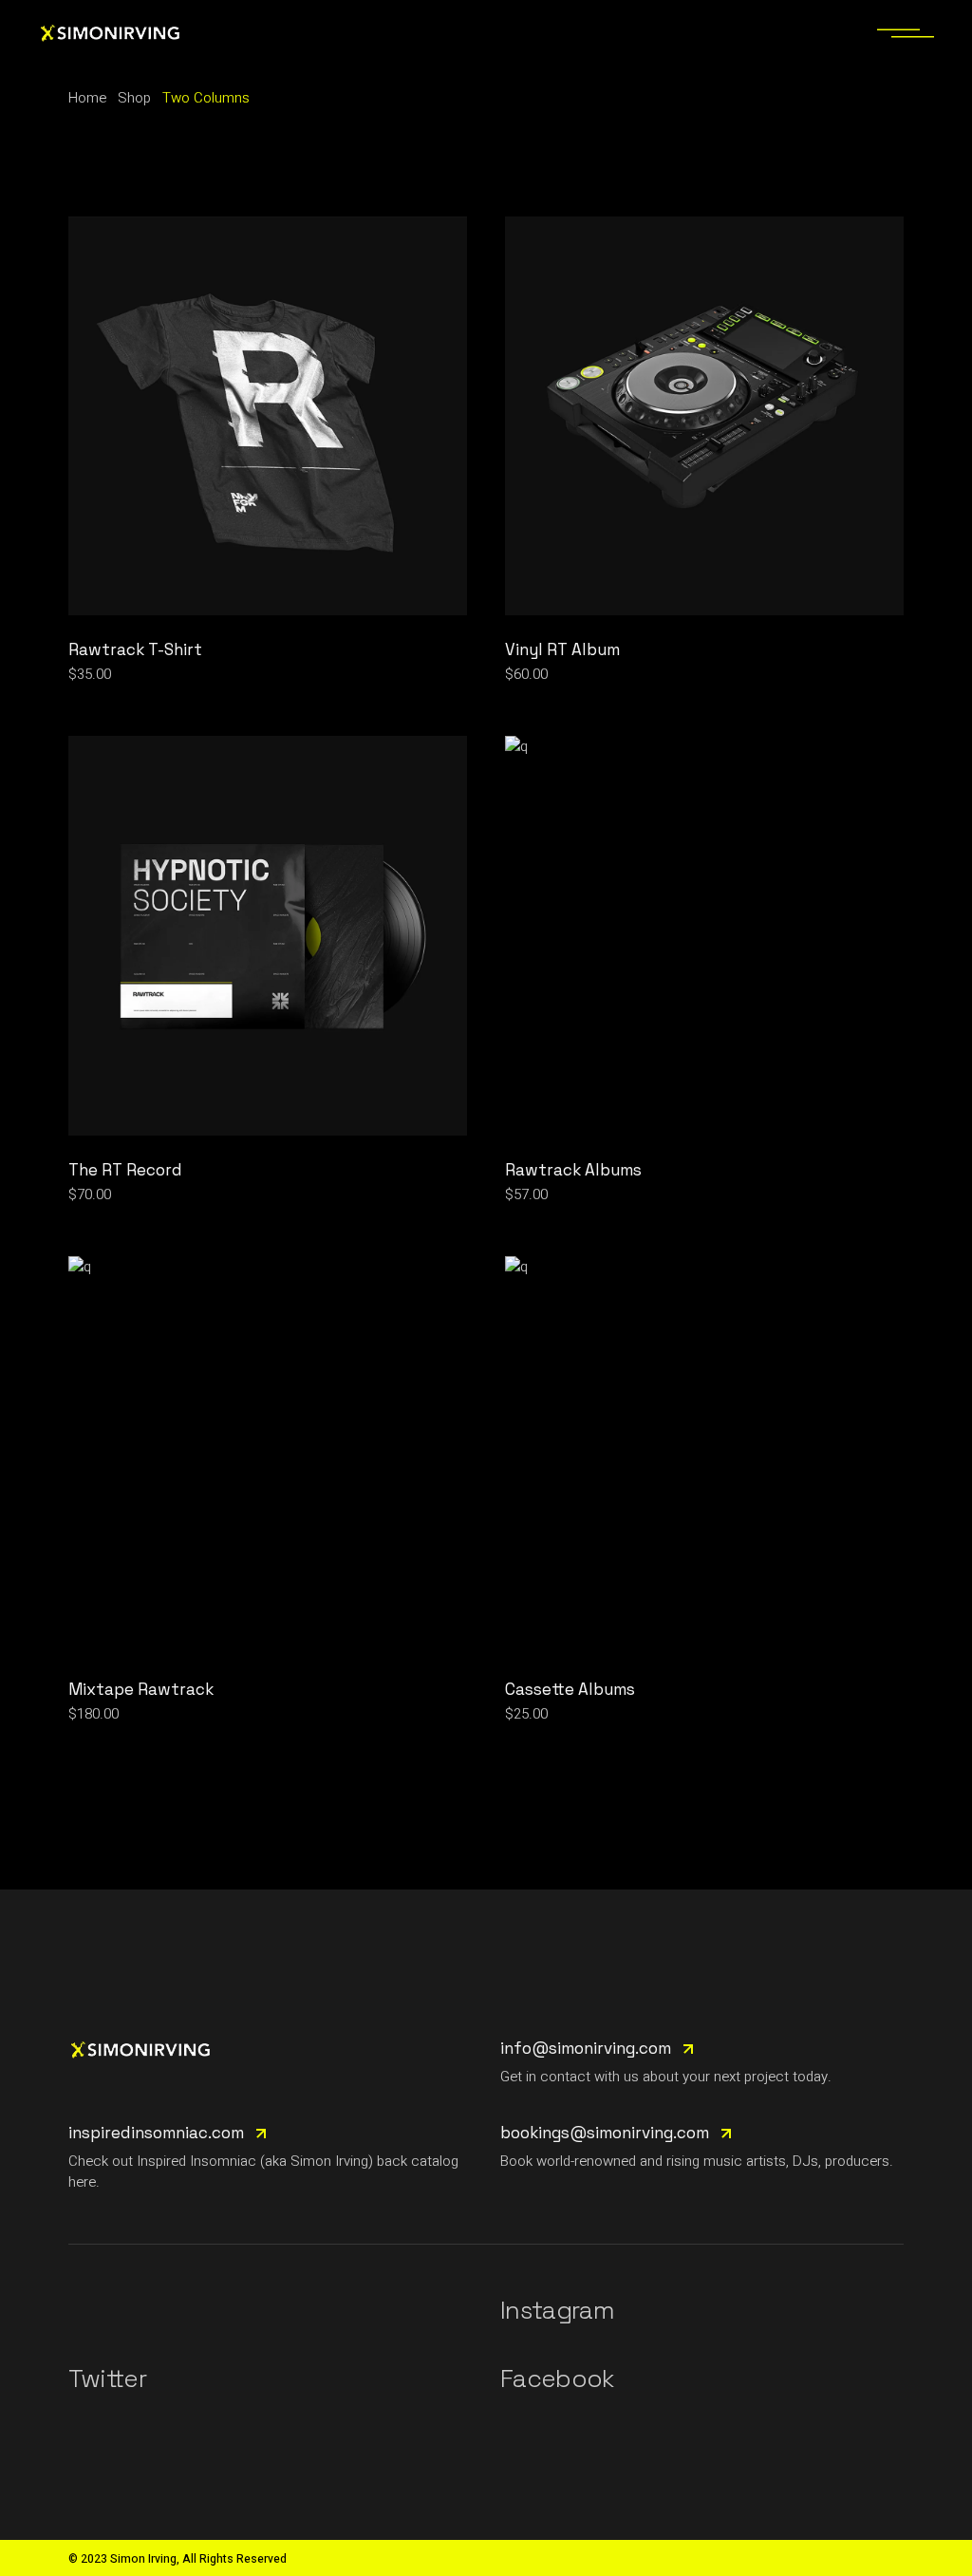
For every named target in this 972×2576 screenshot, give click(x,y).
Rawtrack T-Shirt (135, 649)
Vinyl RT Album (562, 649)
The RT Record (125, 1170)
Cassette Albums (570, 1689)
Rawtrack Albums (573, 1170)
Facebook (557, 2379)
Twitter (107, 2379)
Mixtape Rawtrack (141, 1689)
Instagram (557, 2310)
